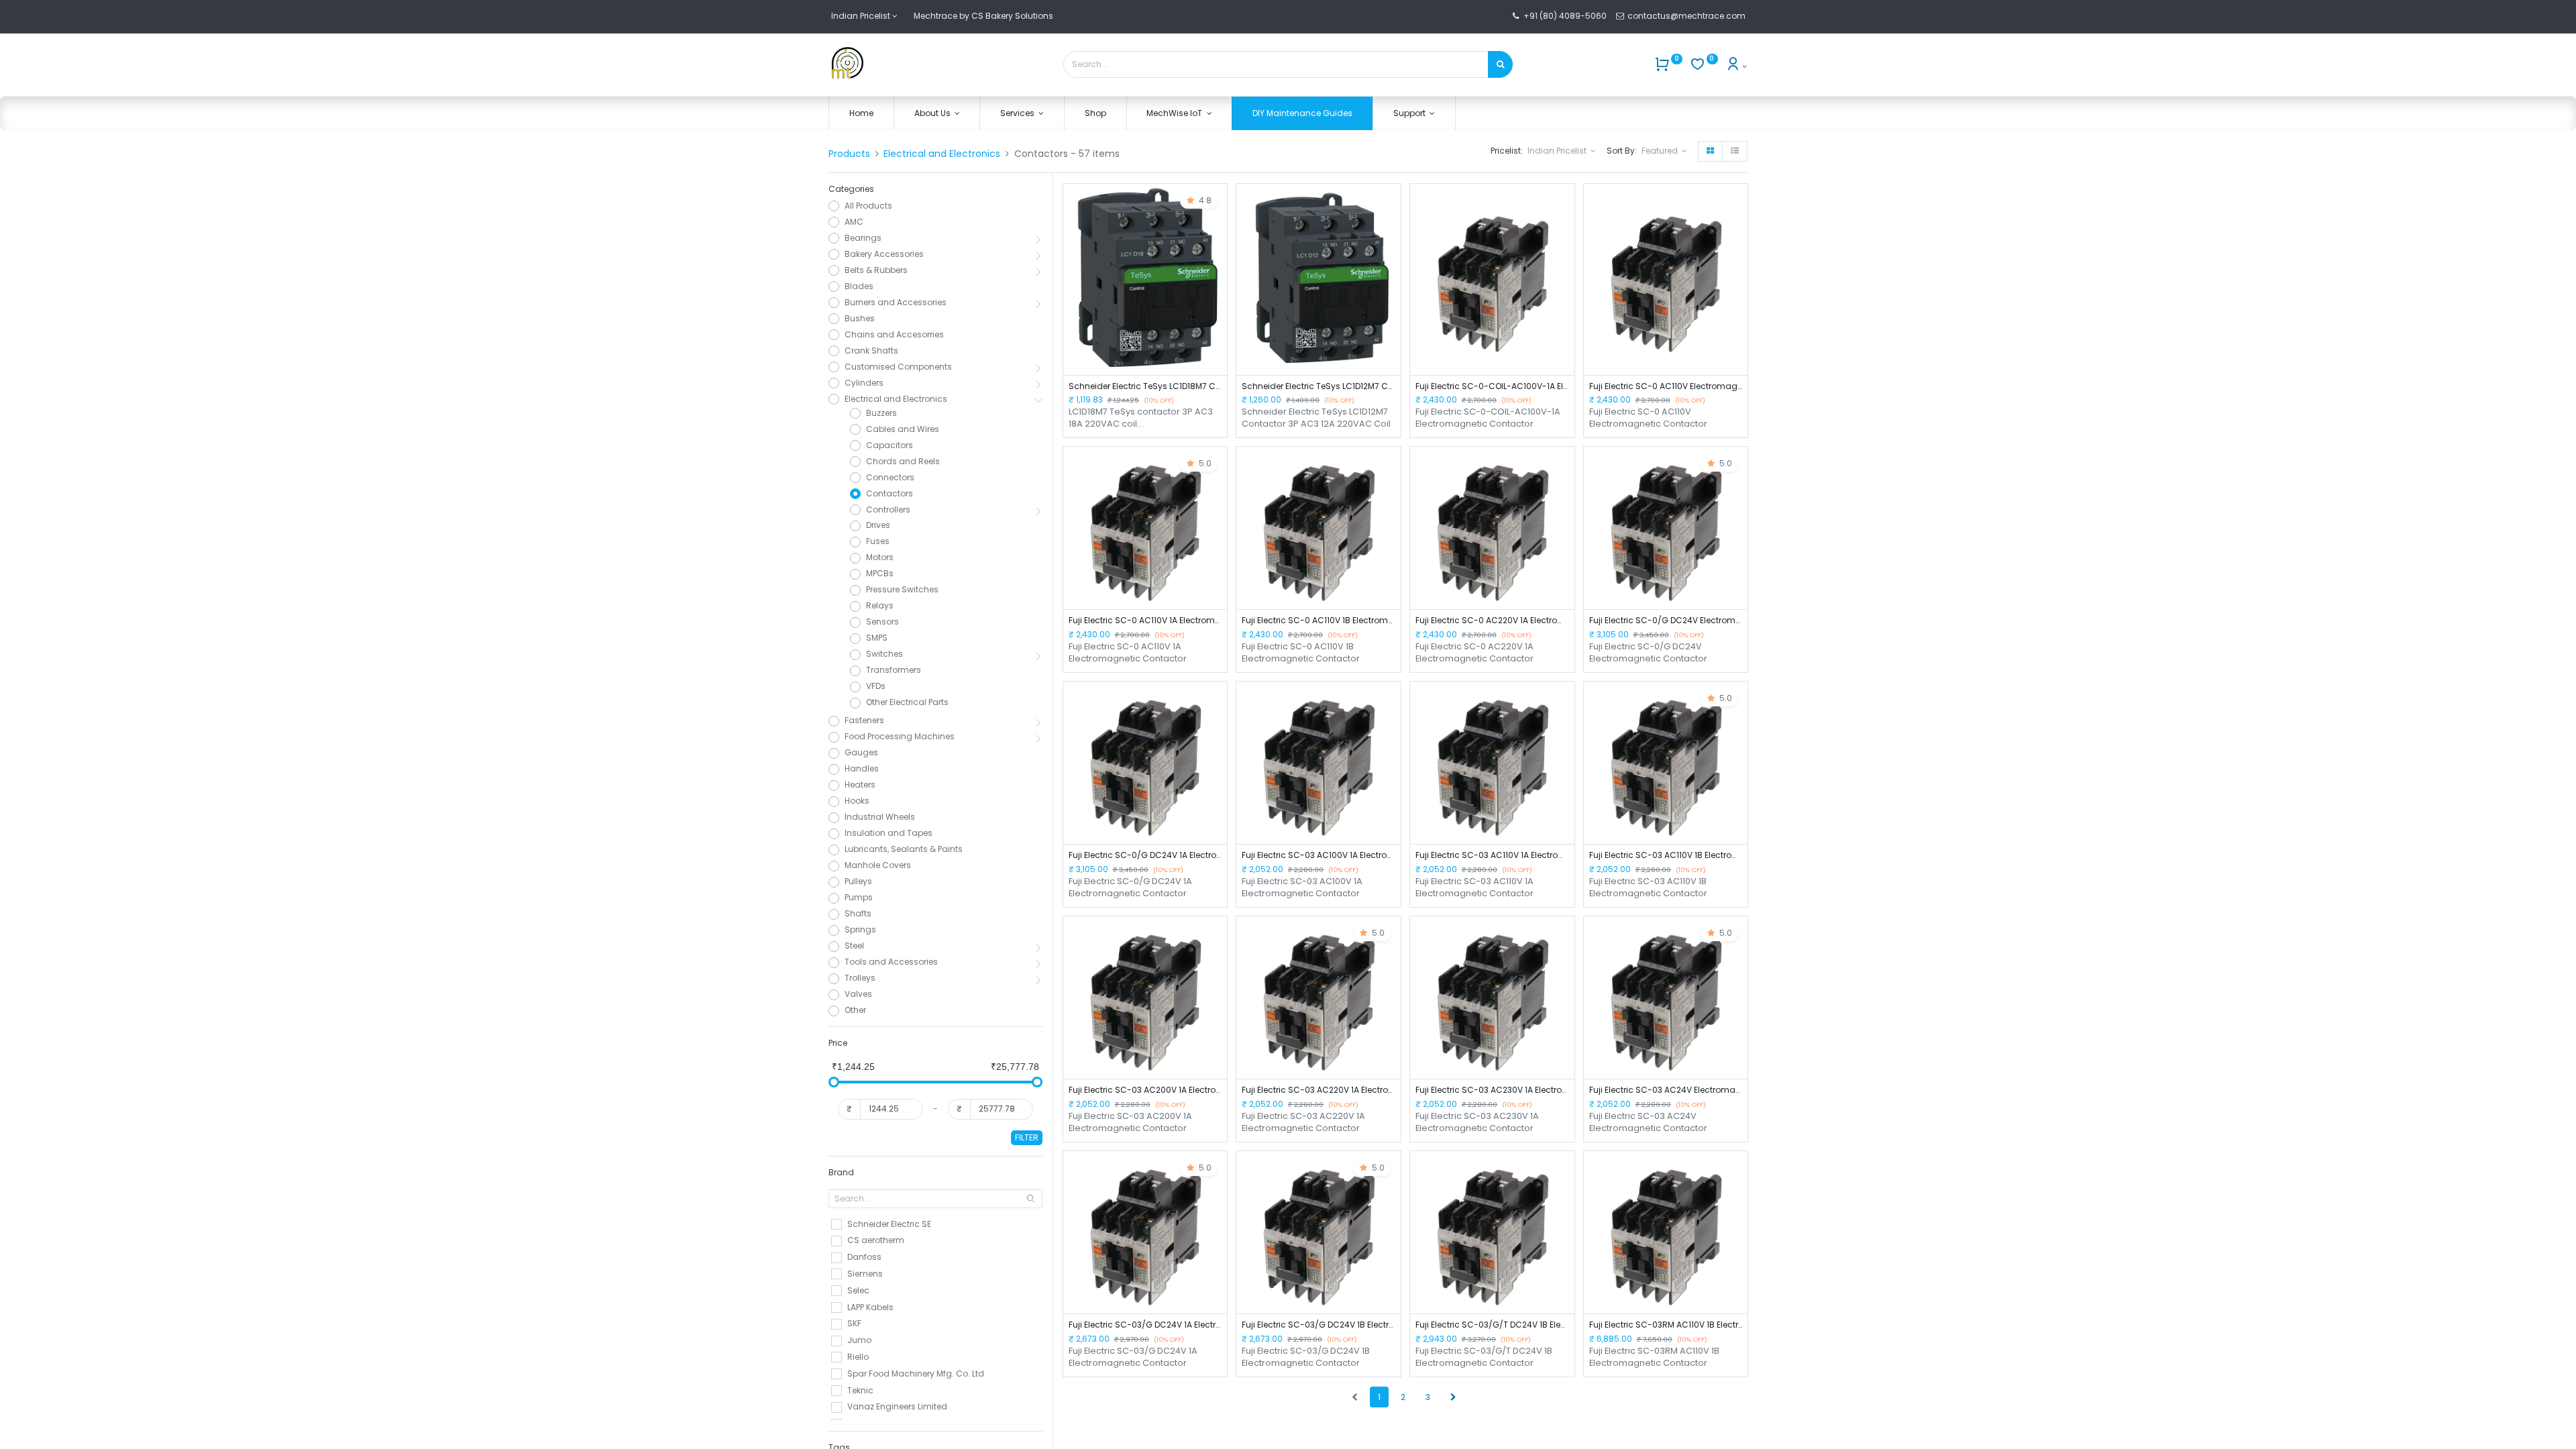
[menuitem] (861, 114)
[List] (1735, 151)
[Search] (1500, 64)
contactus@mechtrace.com (1687, 16)
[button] (1664, 151)
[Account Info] (1736, 66)
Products (849, 154)
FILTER (1027, 1137)
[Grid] (1710, 151)
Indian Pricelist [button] (1558, 151)
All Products (868, 206)
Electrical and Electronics (942, 154)
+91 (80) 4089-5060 (1565, 16)
